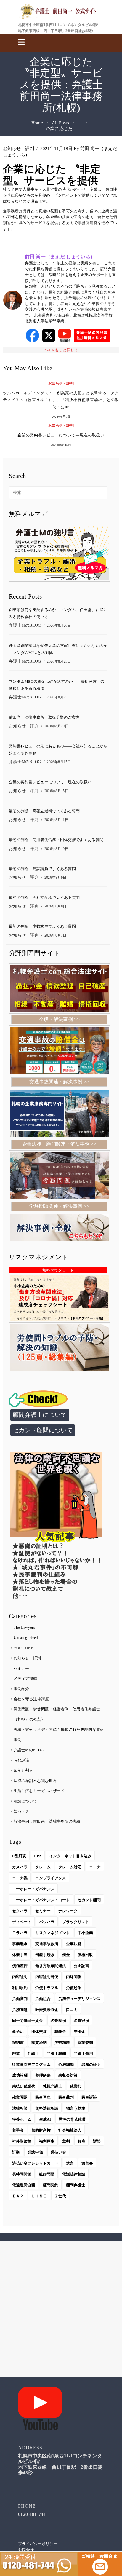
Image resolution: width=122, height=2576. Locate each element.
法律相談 (20, 2108)
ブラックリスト (76, 1922)
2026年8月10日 (56, 849)
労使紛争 (74, 1988)
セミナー (21, 1668)
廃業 (16, 2053)
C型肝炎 (19, 1856)
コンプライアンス (51, 1878)
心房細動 (66, 2064)
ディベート (22, 1922)
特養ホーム (22, 2119)
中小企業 (85, 1933)
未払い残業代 (24, 2086)
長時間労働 (22, 2174)
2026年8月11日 (56, 820)
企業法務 (74, 1944)
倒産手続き (45, 1955)
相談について (25, 1801)
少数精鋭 (62, 2043)
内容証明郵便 (47, 1977)
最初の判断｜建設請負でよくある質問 (42, 869)
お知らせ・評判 (19, 149)
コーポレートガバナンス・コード (41, 1900)
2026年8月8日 (56, 906)
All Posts (60, 123)
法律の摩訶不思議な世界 (35, 1781)
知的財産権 (41, 2130)
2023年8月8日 (61, 417)
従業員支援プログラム (31, 2064)
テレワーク (68, 1911)
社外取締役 (22, 2141)
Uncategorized (26, 1638)
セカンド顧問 (89, 1900)
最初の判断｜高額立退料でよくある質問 (44, 811)
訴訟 (97, 2141)
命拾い (18, 2032)
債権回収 (85, 1955)
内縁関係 (74, 1977)
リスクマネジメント (53, 1933)
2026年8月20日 (56, 726)
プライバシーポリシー (38, 2544)
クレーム (43, 1867)
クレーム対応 (70, 1867)
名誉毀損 (81, 2021)
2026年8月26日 (59, 626)
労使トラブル (47, 1988)
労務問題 (20, 2010)
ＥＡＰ (18, 2196)
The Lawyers (24, 1627)
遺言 (70, 2163)
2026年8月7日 (56, 935)
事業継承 (20, 1944)
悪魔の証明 (91, 2064)
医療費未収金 (47, 2010)
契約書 (18, 2043)
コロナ (95, 1867)
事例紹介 (21, 1689)
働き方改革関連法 (51, 1966)
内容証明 (20, 1977)
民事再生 (43, 2097)
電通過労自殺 (24, 2185)
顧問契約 (51, 2185)
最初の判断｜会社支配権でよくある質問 (44, 898)
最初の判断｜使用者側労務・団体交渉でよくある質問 (56, 840)
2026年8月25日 (59, 661)
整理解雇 (43, 2075)
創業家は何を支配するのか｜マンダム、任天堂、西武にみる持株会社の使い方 (58, 613)
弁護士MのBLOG (25, 625)
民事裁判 (66, 2097)
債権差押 (20, 1966)
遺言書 (87, 2163)
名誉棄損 (58, 2021)
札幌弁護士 (53, 2086)
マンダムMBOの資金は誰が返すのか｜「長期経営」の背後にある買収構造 (57, 685)
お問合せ (26, 2550)
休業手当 (20, 1955)
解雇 (81, 2141)
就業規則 (85, 2043)
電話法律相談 (74, 2174)
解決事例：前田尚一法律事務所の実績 (47, 1821)
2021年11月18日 (56, 149)
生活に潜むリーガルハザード (39, 1791)
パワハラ (47, 1922)
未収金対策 (68, 2075)
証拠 (16, 2152)
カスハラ (20, 1867)
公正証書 (81, 1966)
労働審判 (20, 1999)
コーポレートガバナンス (33, 1889)
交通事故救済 (47, 1944)
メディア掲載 (25, 1678)
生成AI (45, 2119)
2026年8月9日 (56, 878)
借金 (66, 1955)
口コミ (72, 2010)
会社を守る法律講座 (31, 1699)
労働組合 (43, 1999)
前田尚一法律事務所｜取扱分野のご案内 (44, 718)
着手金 (18, 2130)
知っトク (21, 1811)
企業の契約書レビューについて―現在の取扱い (61, 435)
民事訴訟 (89, 2097)
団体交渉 (39, 2032)
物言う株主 (76, 2108)
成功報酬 (20, 2075)
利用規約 (20, 1988)
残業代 (76, 2086)
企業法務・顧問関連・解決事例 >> (59, 1144)
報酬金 (60, 2032)
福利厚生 (47, 2141)
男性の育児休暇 (72, 2119)
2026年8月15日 (61, 445)
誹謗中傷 (35, 2152)
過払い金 (58, 2152)
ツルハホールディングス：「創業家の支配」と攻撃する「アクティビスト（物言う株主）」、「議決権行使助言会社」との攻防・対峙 (61, 400)
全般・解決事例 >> (59, 1019)
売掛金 (80, 2032)
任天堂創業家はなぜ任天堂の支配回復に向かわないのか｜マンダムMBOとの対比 (58, 649)
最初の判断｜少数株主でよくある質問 (42, 927)
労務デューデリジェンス (80, 1999)
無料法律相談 (47, 2108)
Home (37, 123)
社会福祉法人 (70, 2130)
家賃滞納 (39, 2043)
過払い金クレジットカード (35, 2163)
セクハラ (20, 1911)
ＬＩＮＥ (39, 2196)
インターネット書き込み (70, 1856)
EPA (38, 1856)
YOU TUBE (23, 1648)
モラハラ (20, 1933)
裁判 (66, 2141)
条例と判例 (24, 1770)
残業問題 (20, 2097)
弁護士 (33, 2053)
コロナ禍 (20, 1878)
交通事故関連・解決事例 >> (59, 1082)
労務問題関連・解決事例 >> (59, 1206)
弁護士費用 (83, 2053)
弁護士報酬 (56, 2053)
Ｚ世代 (60, 2196)
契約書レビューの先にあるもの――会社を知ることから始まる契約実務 (58, 750)
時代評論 (21, 1760)
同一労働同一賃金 (28, 2021)
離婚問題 (47, 2174)
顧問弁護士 (76, 2185)
